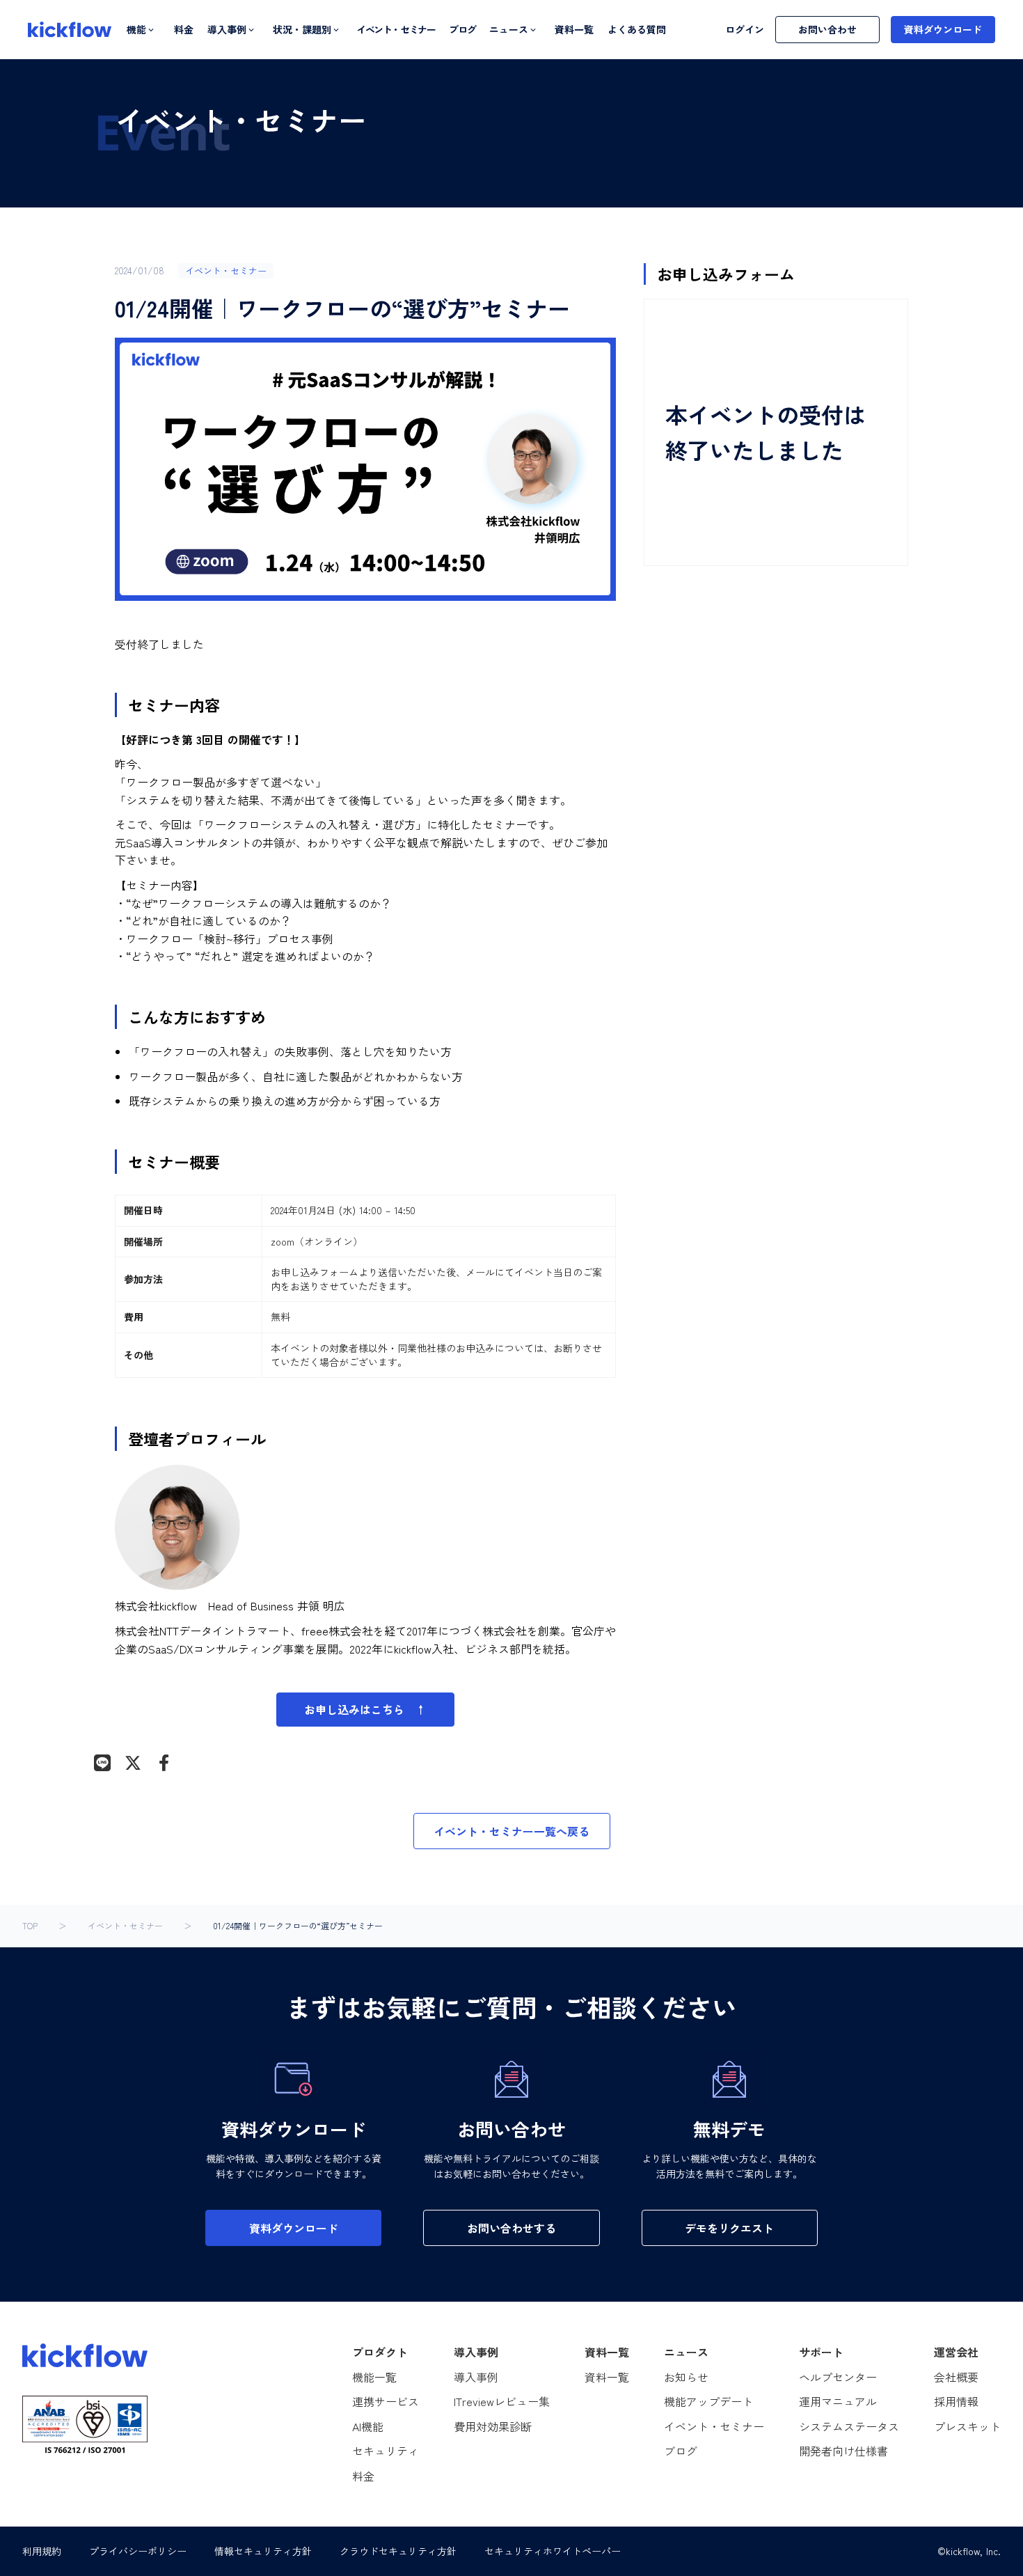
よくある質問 (637, 30)
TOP (30, 1926)
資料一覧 (574, 30)
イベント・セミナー (396, 30)
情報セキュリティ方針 (263, 2551)
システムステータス (849, 2426)
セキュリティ (386, 2451)
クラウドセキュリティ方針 (398, 2551)
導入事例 (476, 2377)
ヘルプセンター (838, 2377)
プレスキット (967, 2426)
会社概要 (956, 2377)
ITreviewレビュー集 (502, 2401)
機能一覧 (374, 2377)
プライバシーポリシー (138, 2551)
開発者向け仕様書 (843, 2451)
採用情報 (956, 2401)
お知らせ (686, 2377)
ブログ (462, 30)
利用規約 (42, 2551)
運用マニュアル (838, 2401)
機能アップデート (708, 2401)
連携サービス (386, 2401)
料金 (184, 30)
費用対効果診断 (493, 2426)
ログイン (745, 30)
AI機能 (368, 2426)
